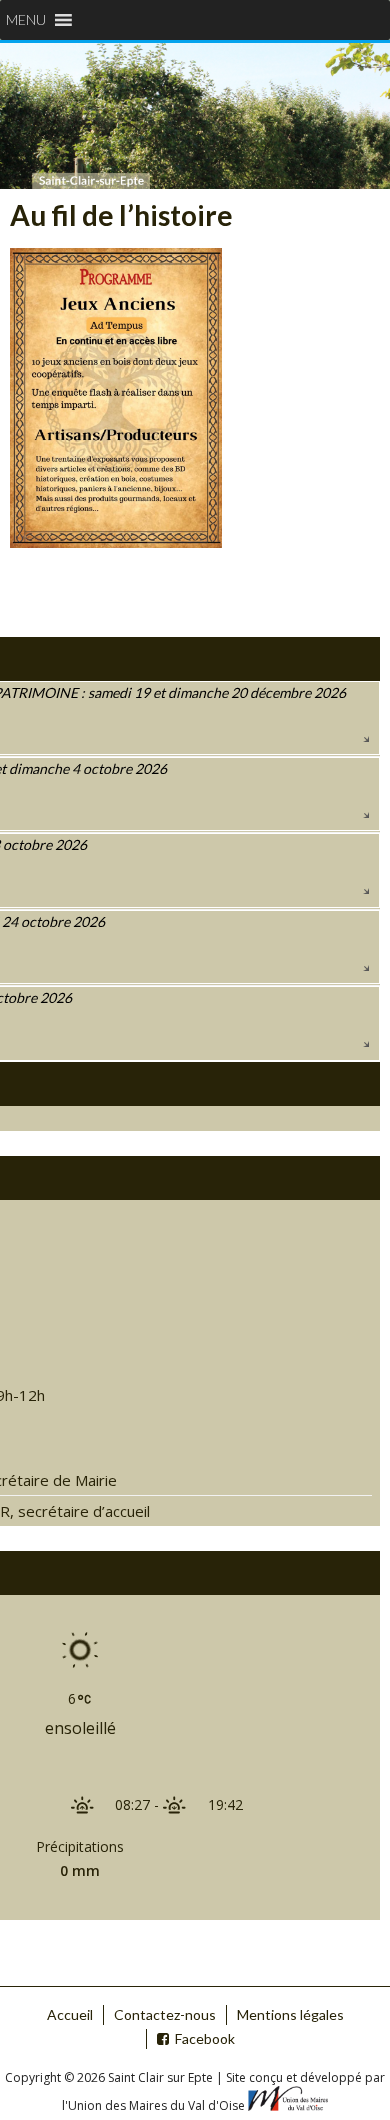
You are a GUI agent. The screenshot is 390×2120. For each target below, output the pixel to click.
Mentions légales (290, 2014)
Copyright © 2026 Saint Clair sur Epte (110, 2077)
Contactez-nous (165, 2014)
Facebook (205, 2038)
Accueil (70, 2014)
